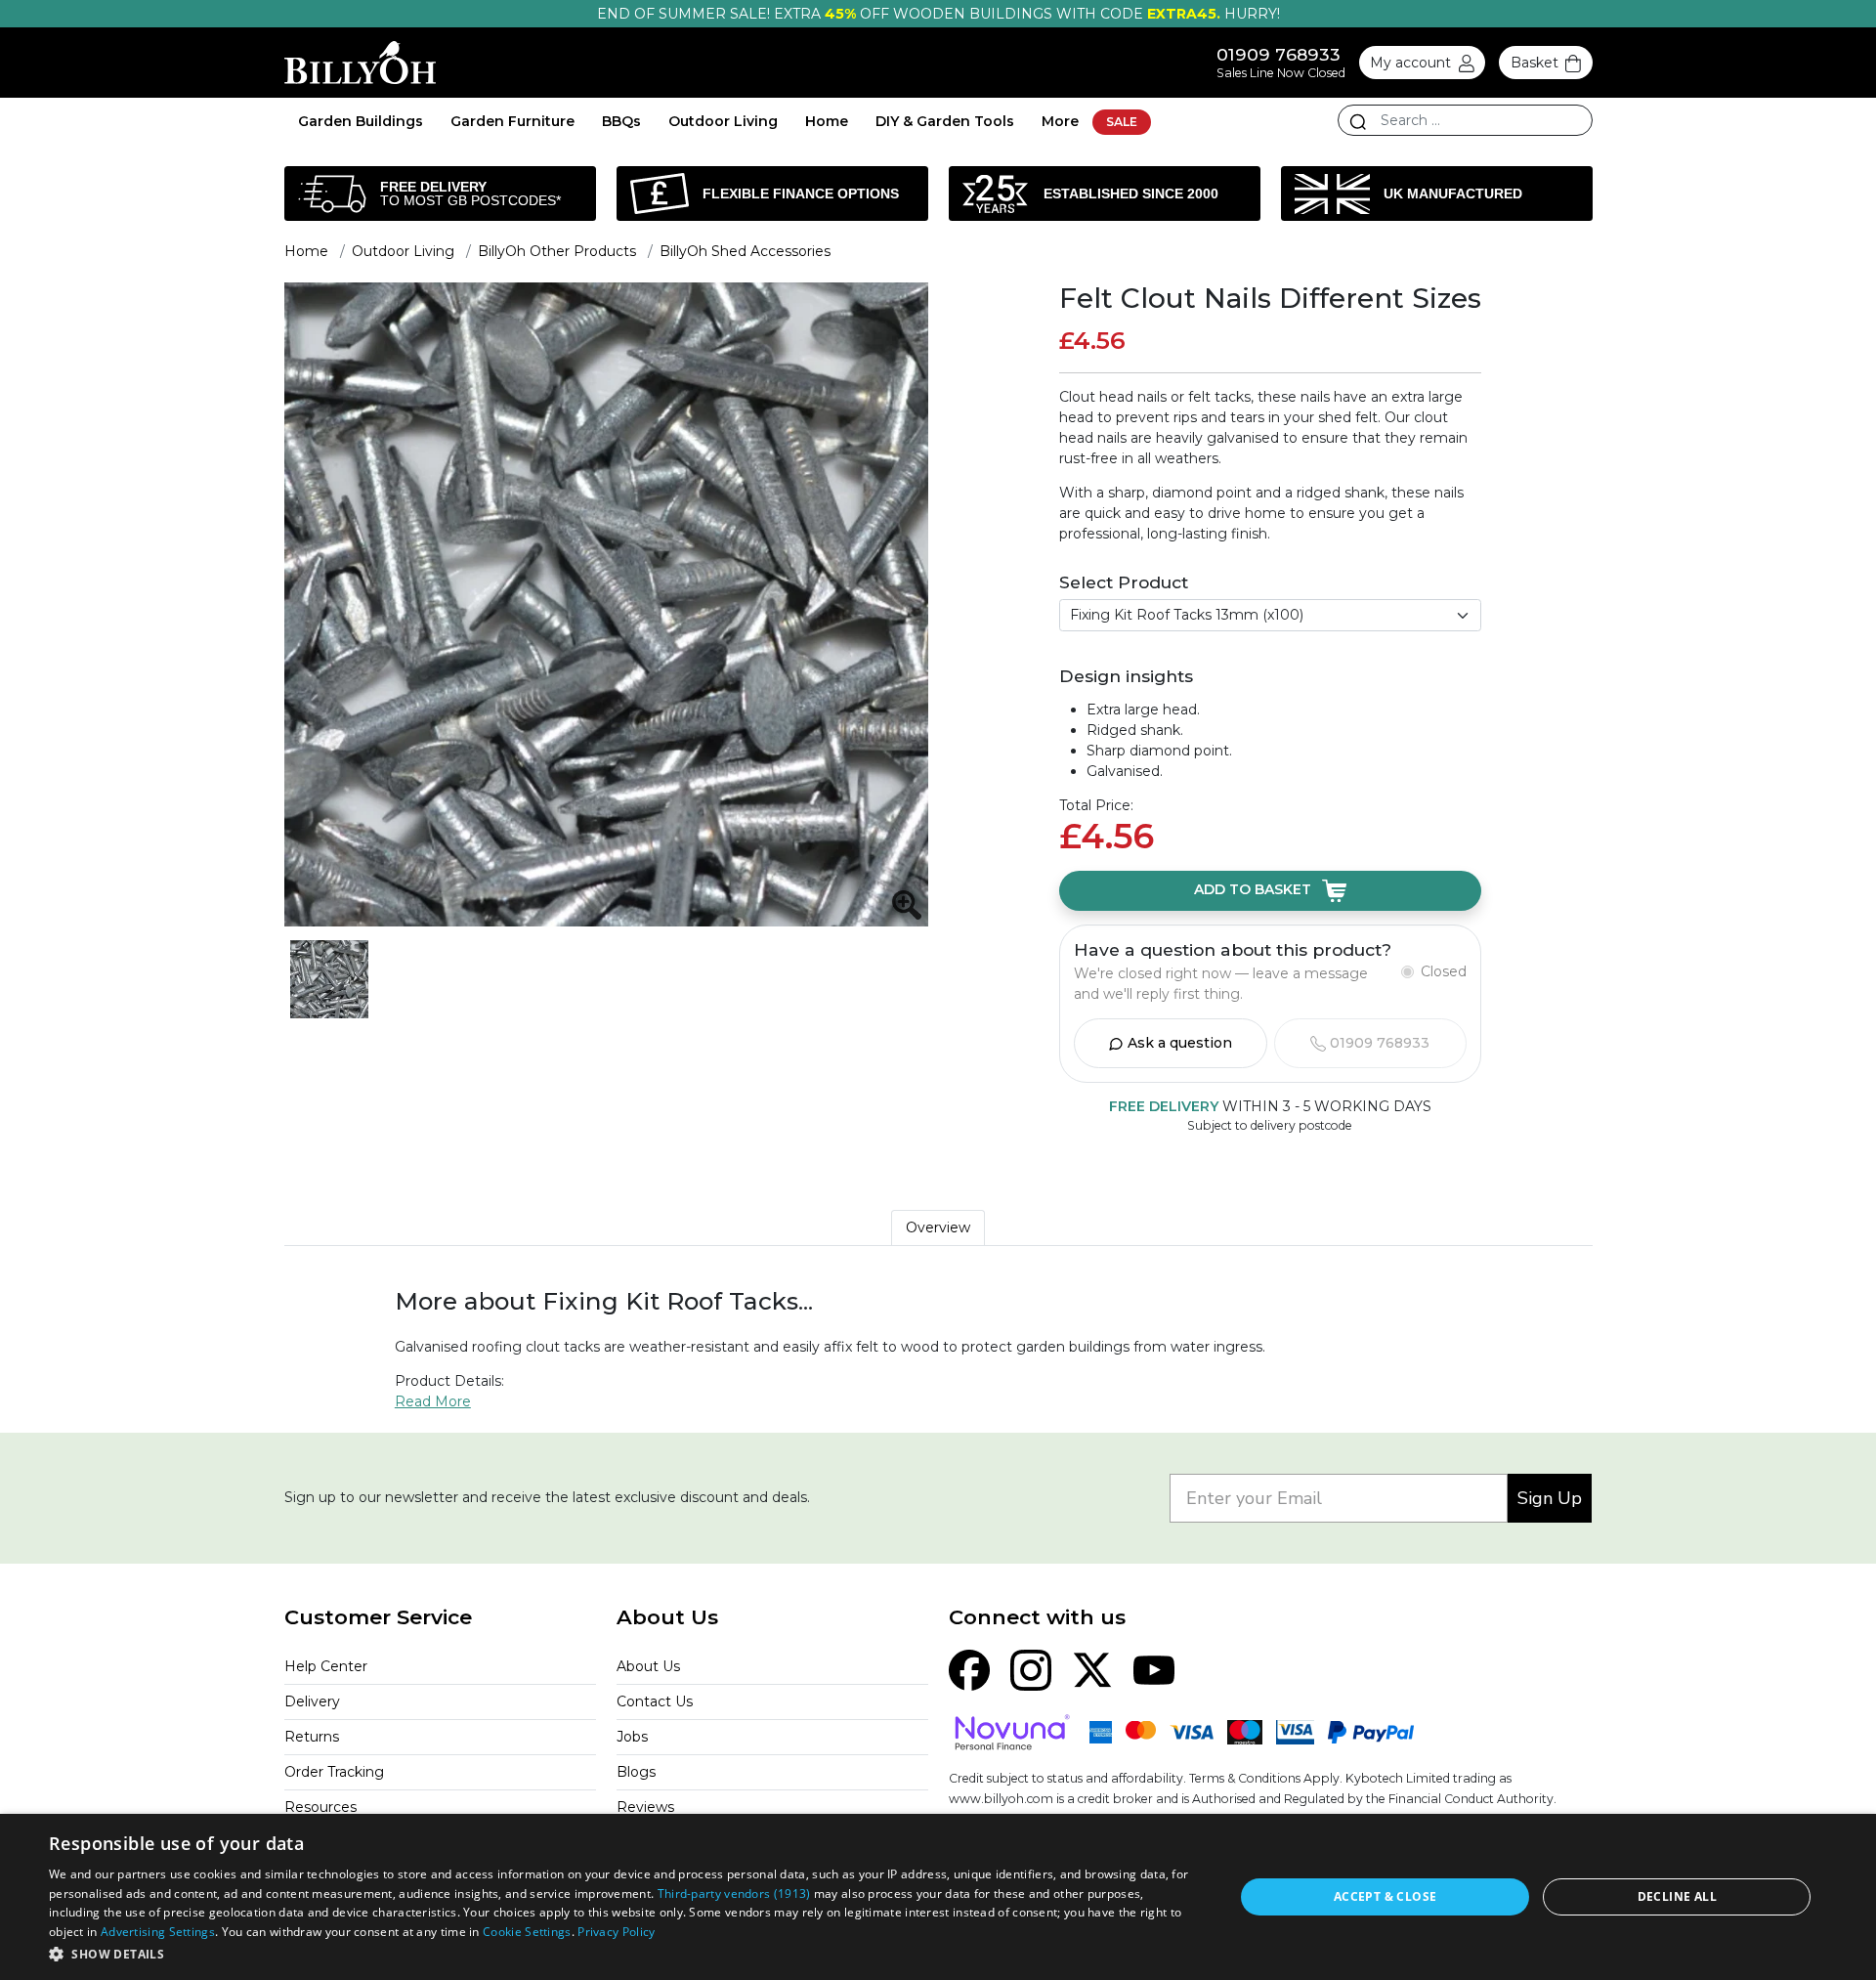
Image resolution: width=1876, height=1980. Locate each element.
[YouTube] (1154, 1668)
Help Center (326, 1666)
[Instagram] (1031, 1668)
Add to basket (1255, 890)
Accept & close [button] (1386, 1896)
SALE (1122, 122)
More (1060, 121)
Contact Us (655, 1701)
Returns (312, 1737)
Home (827, 121)
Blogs (636, 1772)
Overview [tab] (938, 1227)
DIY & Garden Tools (945, 121)
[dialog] (938, 1897)
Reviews (645, 1807)
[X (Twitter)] (1092, 1668)
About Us (648, 1666)
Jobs (632, 1737)
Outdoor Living (723, 121)
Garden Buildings (361, 121)
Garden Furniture (512, 121)
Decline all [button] (1677, 1896)
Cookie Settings (527, 1932)
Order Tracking (334, 1772)
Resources (320, 1807)
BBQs (621, 121)
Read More (433, 1401)
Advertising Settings (158, 1932)
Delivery (312, 1701)
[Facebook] (969, 1668)
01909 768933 (1279, 54)
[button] (624, 1954)
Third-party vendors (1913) (734, 1894)
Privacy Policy (616, 1932)
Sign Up (1550, 1498)
